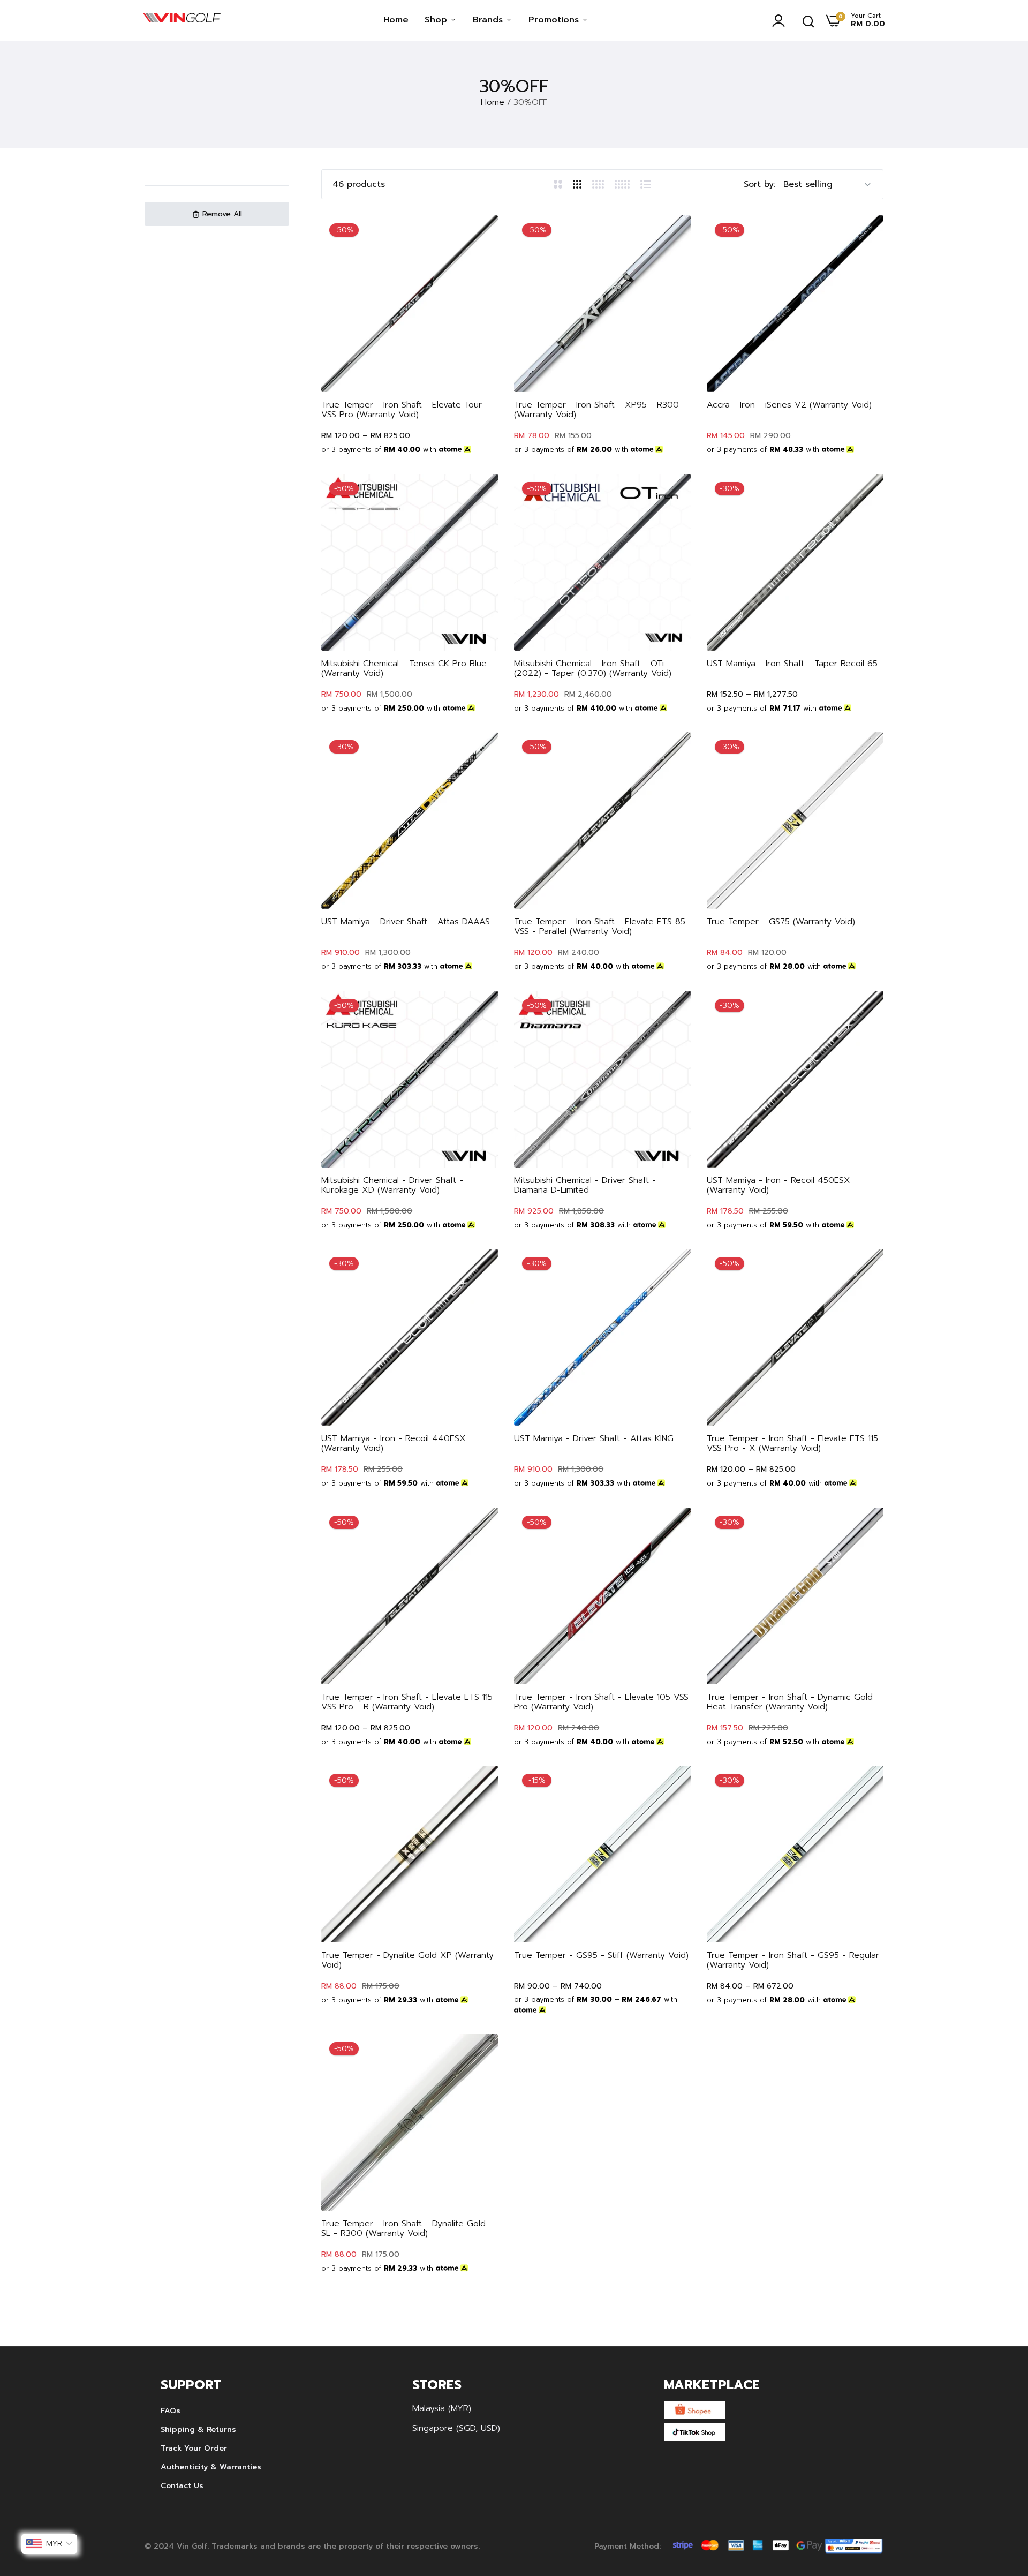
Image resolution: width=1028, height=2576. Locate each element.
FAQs (171, 2411)
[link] (479, 234)
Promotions (555, 20)
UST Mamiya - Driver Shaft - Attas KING (594, 1438)
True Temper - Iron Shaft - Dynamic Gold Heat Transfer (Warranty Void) (790, 1702)
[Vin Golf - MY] (182, 20)
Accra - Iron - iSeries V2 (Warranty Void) (789, 405)
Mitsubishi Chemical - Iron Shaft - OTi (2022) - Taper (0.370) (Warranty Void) (593, 668)
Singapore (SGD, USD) (456, 2428)
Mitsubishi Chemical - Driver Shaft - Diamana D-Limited (585, 1185)
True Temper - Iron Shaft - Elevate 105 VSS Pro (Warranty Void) (601, 1702)
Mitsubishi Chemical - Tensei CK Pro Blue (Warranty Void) (404, 668)
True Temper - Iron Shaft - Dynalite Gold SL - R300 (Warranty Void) (403, 2228)
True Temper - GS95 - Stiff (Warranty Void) (601, 1955)
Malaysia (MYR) (442, 2408)
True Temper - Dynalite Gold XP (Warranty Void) (407, 1960)
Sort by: (759, 184)
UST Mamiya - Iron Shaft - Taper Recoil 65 (792, 664)
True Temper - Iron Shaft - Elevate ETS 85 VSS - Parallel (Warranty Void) (600, 927)
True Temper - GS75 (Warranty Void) (781, 922)
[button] (217, 214)
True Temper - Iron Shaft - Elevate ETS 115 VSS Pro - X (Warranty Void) (792, 1443)
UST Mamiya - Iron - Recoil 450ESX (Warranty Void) (778, 1185)
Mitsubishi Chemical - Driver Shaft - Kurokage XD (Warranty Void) (392, 1185)
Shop (437, 20)
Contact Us (182, 2486)
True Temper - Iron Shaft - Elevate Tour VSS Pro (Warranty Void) (402, 410)
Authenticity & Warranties (211, 2467)
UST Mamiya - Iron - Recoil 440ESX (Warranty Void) (394, 1443)
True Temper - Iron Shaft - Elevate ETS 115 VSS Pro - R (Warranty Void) (407, 1702)
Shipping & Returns (198, 2430)
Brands (489, 20)
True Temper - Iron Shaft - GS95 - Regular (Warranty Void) (793, 1960)
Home (396, 20)
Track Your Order (194, 2448)
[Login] (781, 20)
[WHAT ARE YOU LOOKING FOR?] (808, 20)
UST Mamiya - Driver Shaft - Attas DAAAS (406, 922)
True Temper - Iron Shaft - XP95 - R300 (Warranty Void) (596, 410)
